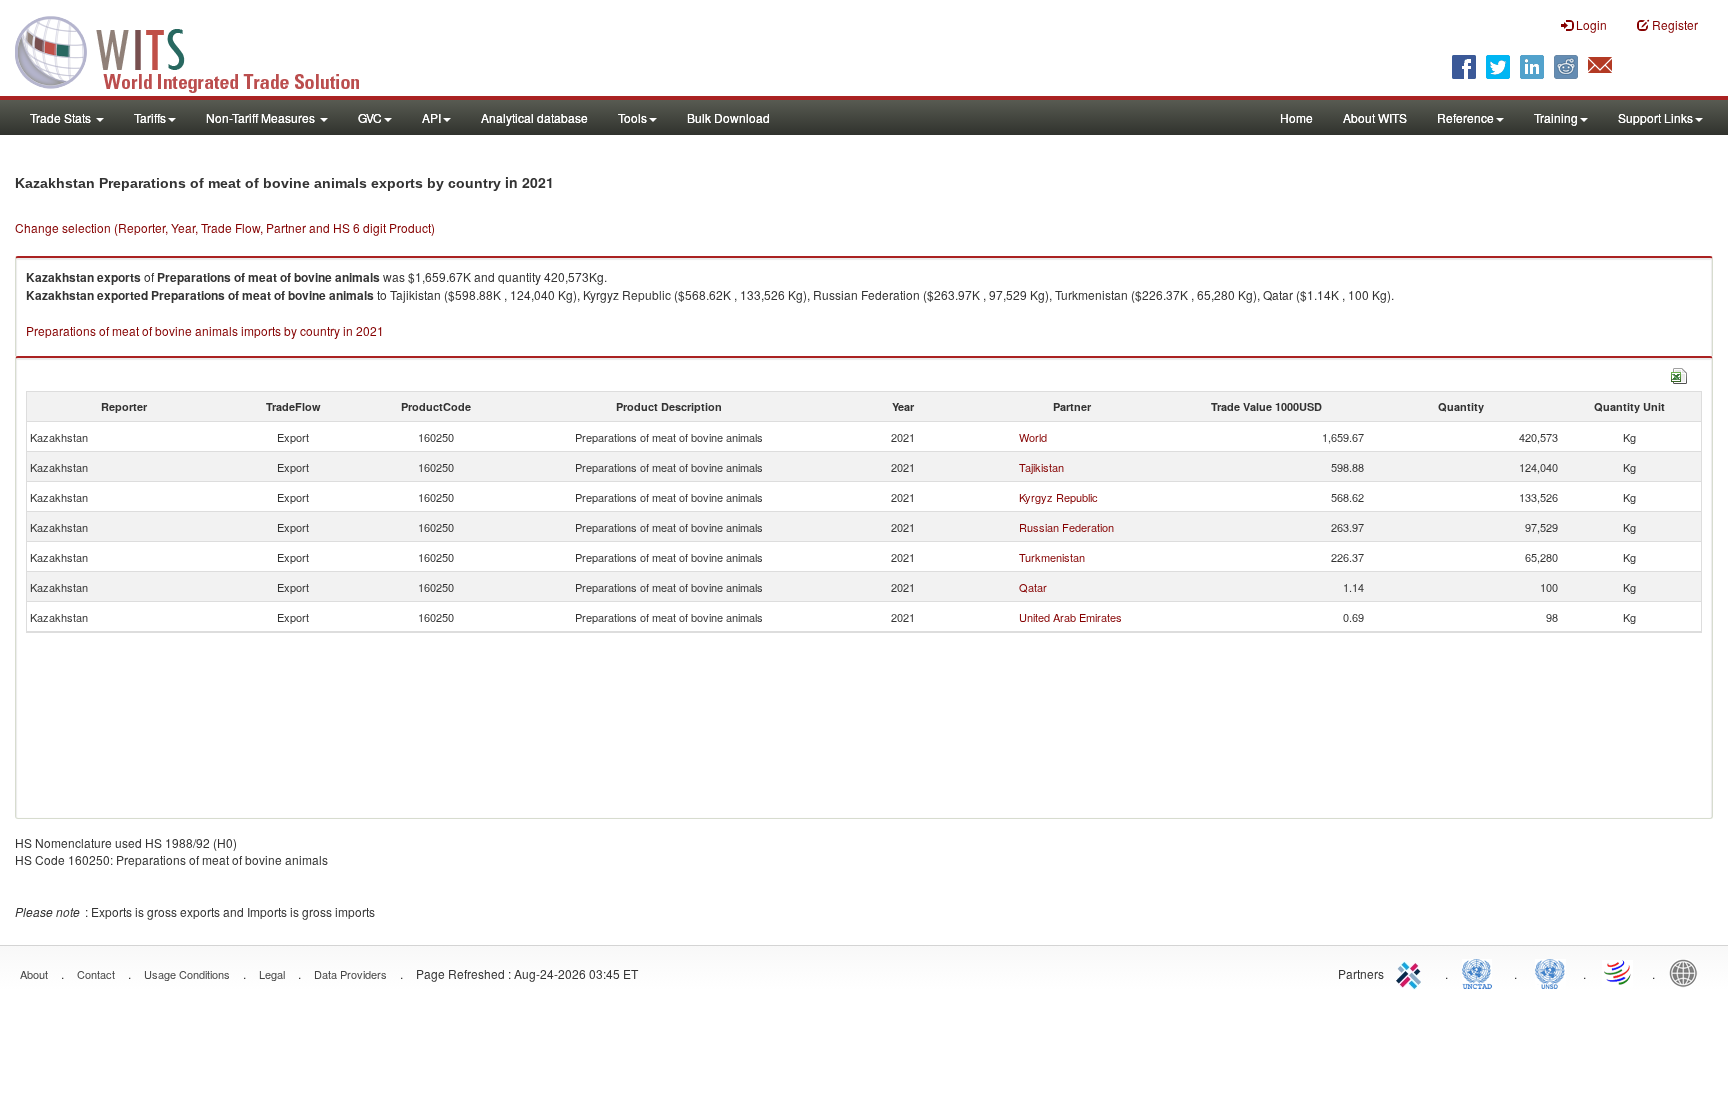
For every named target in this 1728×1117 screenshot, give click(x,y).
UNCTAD (1481, 972)
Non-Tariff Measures (262, 117)
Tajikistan (1041, 467)
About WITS (1375, 117)
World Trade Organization (1619, 972)
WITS (200, 50)
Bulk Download (728, 117)
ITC (1412, 972)
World (1033, 437)
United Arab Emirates (1070, 617)
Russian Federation (1066, 527)
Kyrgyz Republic (1058, 497)
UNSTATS (1550, 972)
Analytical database (534, 117)
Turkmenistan (1052, 557)
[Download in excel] (1679, 373)
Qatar (1033, 587)
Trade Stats (62, 117)
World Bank (1688, 972)
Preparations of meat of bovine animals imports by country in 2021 (205, 330)
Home (1296, 117)
